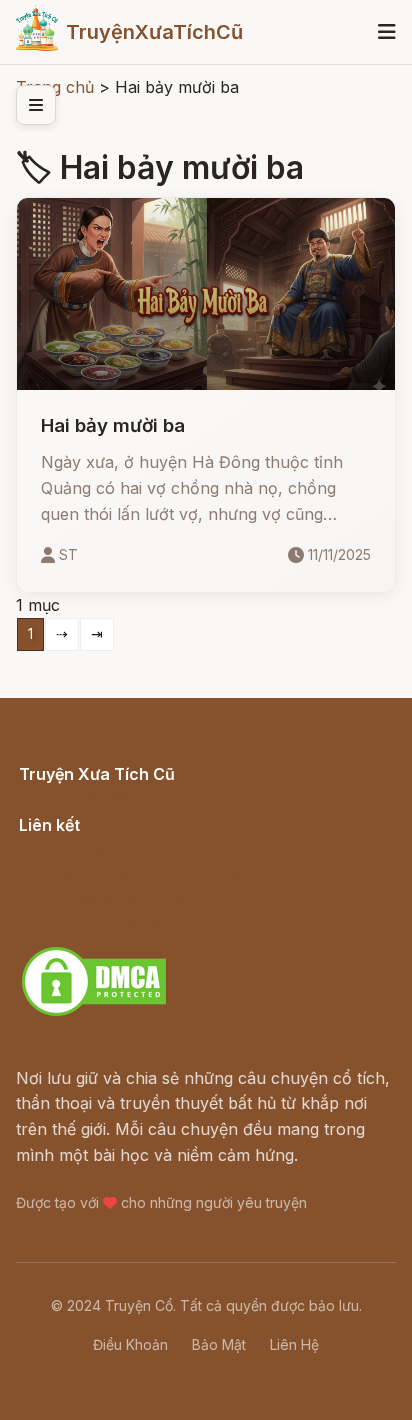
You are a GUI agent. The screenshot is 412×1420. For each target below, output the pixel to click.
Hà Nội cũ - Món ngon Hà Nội (134, 873)
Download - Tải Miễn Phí (113, 924)
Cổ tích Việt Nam (83, 796)
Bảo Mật (219, 1344)
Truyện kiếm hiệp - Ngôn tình (131, 898)
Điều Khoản (130, 1344)
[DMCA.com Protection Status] (94, 1013)
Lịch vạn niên (70, 847)
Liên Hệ (294, 1344)
